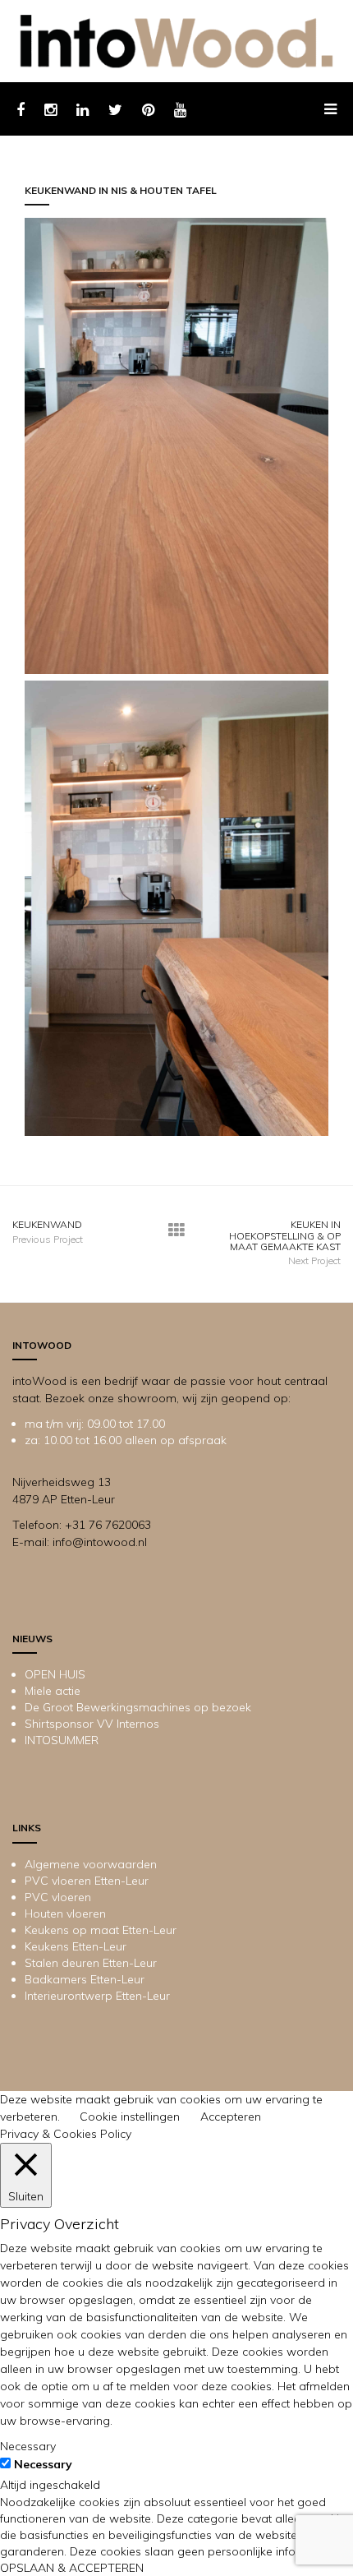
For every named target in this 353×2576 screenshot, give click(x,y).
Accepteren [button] (231, 2117)
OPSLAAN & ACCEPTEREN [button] (72, 2568)
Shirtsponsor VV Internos (92, 1724)
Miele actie (53, 1691)
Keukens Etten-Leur (76, 1946)
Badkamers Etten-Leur (85, 1979)
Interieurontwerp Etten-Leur (97, 1996)
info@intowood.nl (100, 1542)
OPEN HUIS (55, 1674)
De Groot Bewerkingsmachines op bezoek (138, 1707)
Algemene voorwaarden (91, 1864)
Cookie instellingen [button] (130, 2117)
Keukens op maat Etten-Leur (101, 1930)
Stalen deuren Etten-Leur (91, 1963)
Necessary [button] (28, 2446)
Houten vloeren (65, 1914)
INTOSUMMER (62, 1740)
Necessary (43, 2464)
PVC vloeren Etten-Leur (87, 1881)
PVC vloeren (58, 1897)
